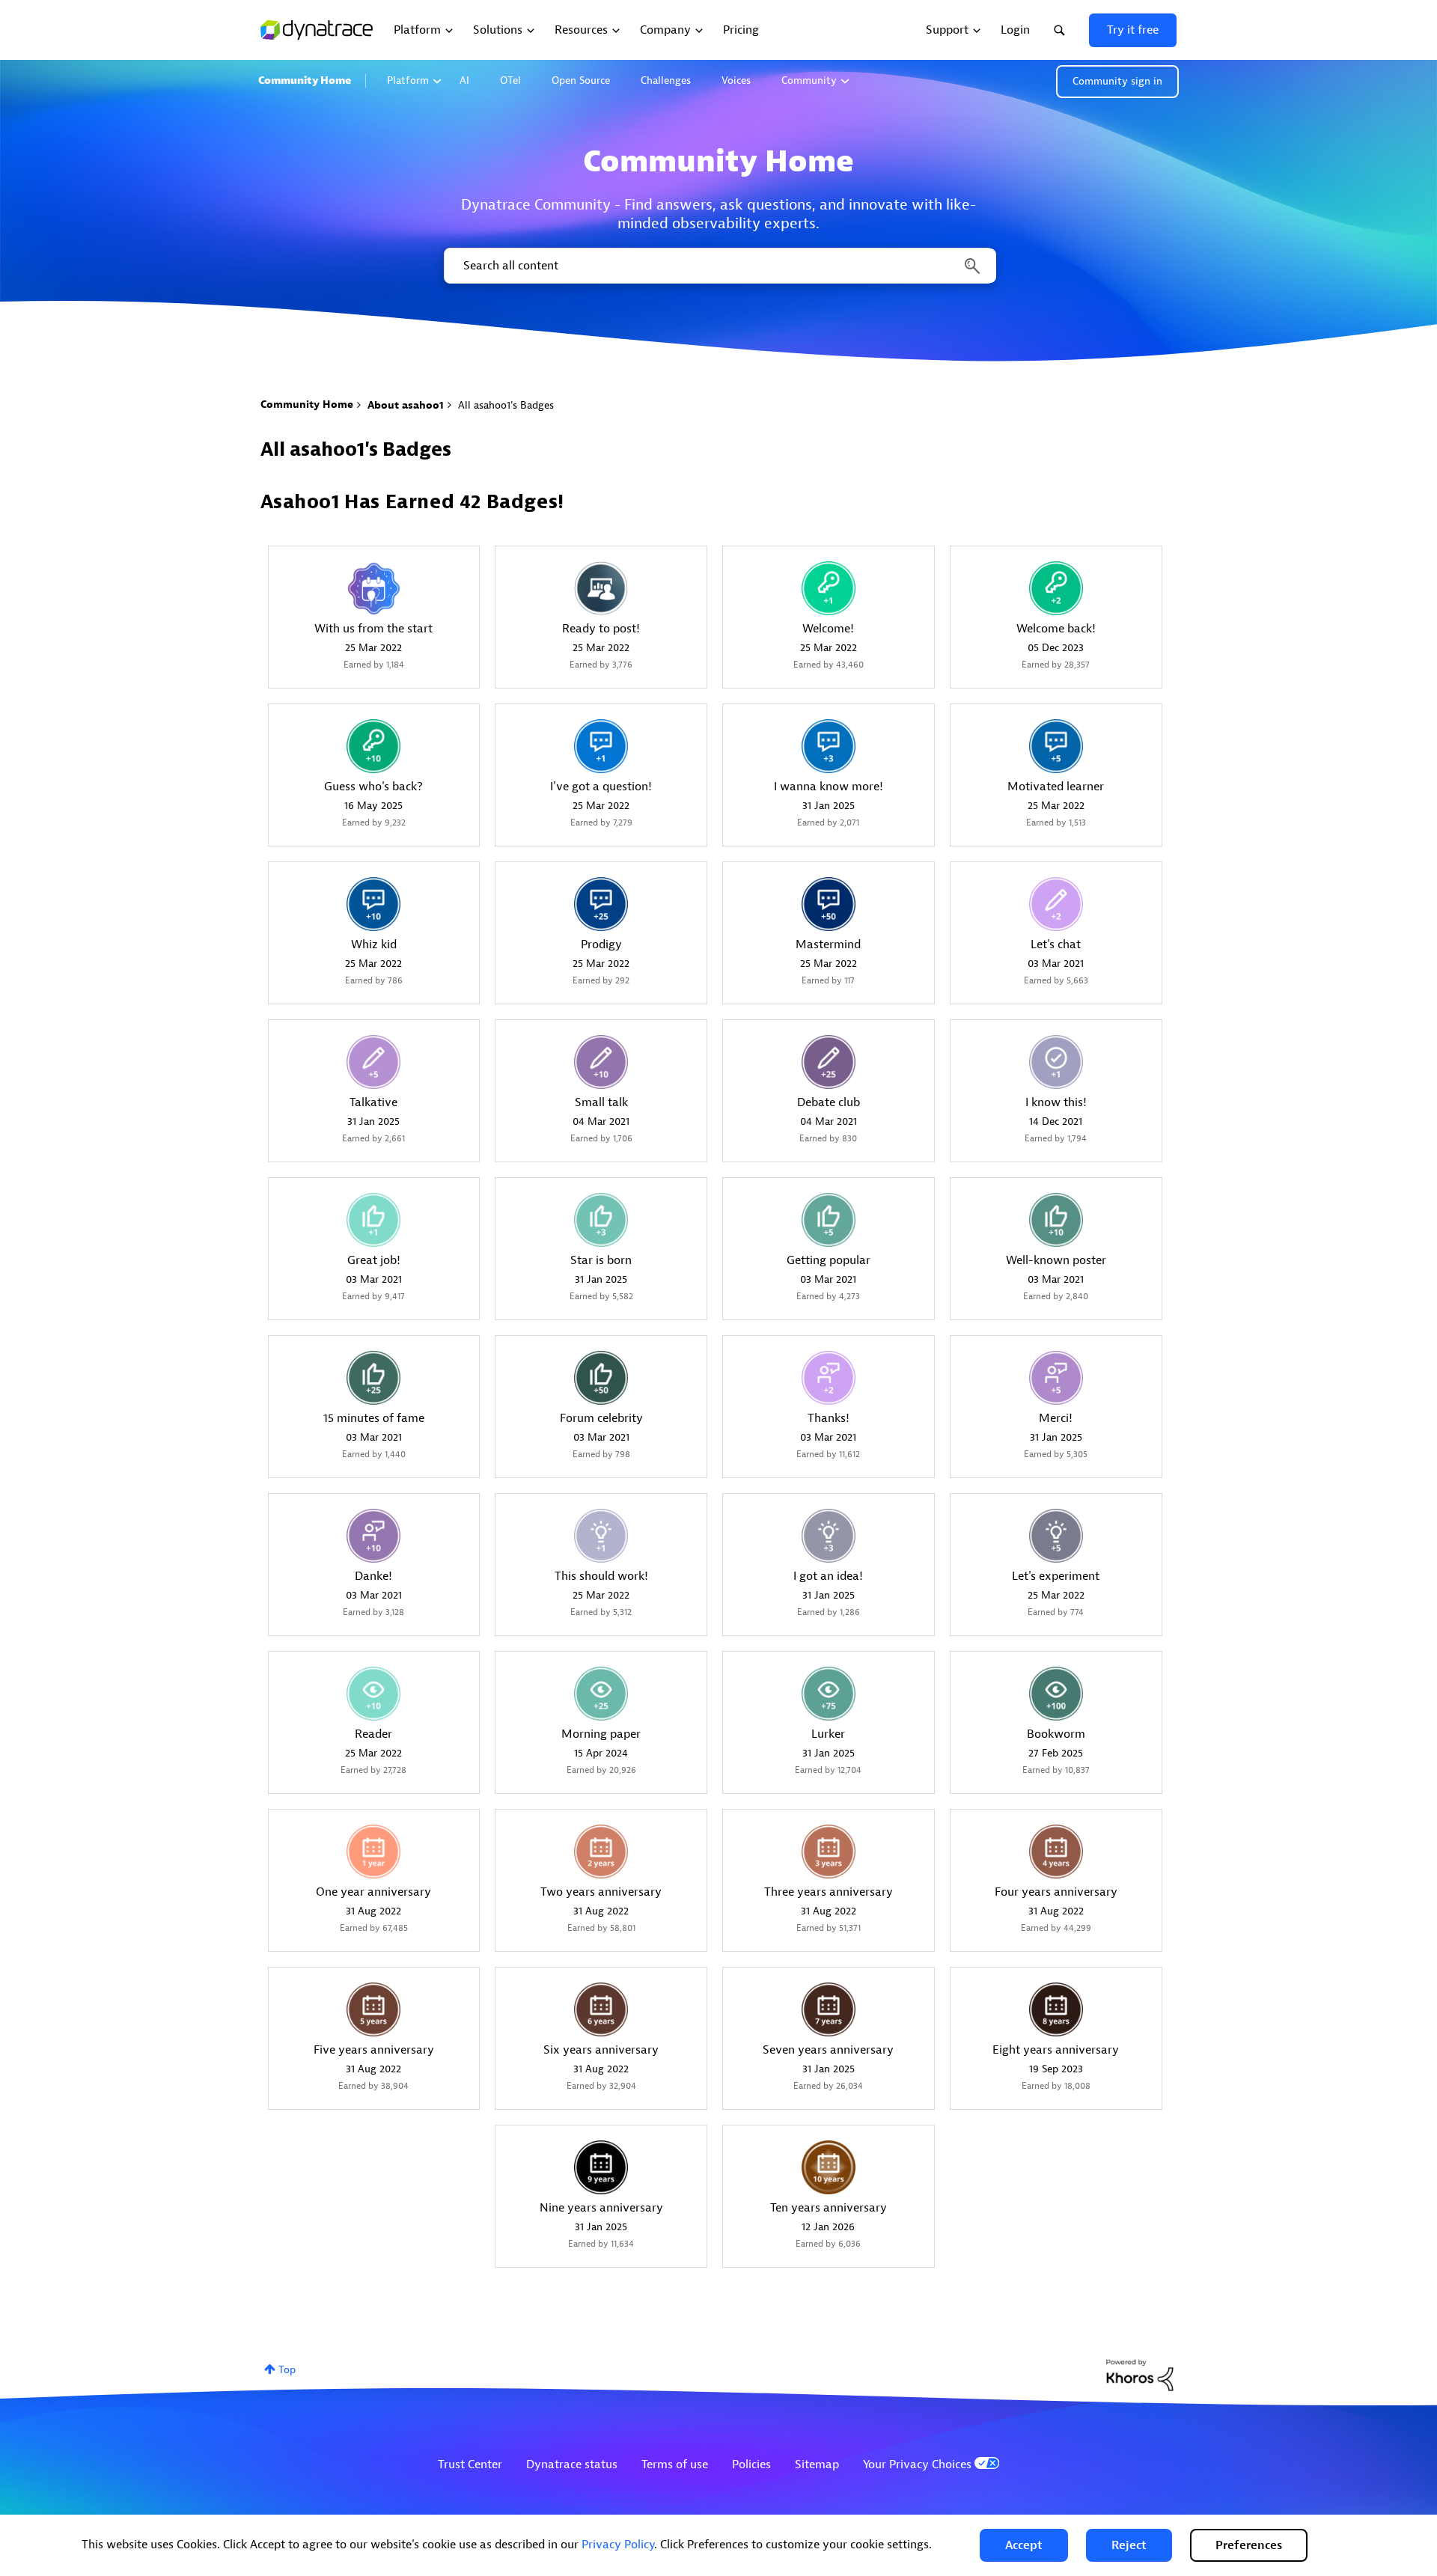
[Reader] (373, 1694)
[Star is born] (601, 1220)
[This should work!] (601, 1536)
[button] (1024, 2545)
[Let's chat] (1056, 904)
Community (809, 80)
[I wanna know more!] (829, 746)
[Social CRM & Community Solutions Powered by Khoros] (1140, 2374)
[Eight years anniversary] (1056, 2009)
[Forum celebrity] (601, 1378)
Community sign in (1117, 81)
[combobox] (719, 266)
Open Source (581, 80)
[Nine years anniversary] (601, 2167)
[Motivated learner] (1056, 746)
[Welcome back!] (1056, 588)
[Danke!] (373, 1536)
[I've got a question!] (601, 746)
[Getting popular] (829, 1220)
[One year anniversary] (373, 1852)
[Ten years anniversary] (829, 2167)
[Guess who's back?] (373, 746)
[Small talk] (601, 1062)
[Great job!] (373, 1220)
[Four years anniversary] (1056, 1852)
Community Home (305, 80)
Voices (736, 80)
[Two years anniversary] (601, 1852)
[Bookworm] (1056, 1694)
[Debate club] (829, 1062)
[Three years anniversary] (829, 1852)
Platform (408, 80)
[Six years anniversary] (601, 2009)
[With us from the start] (373, 588)
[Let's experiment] (1056, 1536)
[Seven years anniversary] (829, 2009)
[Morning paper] (601, 1694)
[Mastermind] (829, 904)
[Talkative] (373, 1062)
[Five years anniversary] (373, 2009)
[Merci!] (1056, 1378)
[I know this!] (1056, 1062)
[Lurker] (829, 1694)
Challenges (666, 80)
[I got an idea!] (829, 1536)
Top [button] (287, 2370)
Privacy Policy (618, 2545)
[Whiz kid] (373, 904)
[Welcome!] (829, 588)
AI (464, 80)
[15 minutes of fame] (373, 1378)
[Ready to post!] (601, 588)
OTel (510, 80)
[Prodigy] (601, 904)
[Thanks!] (829, 1378)
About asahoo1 (406, 405)
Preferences (1249, 2545)
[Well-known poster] (1056, 1220)
